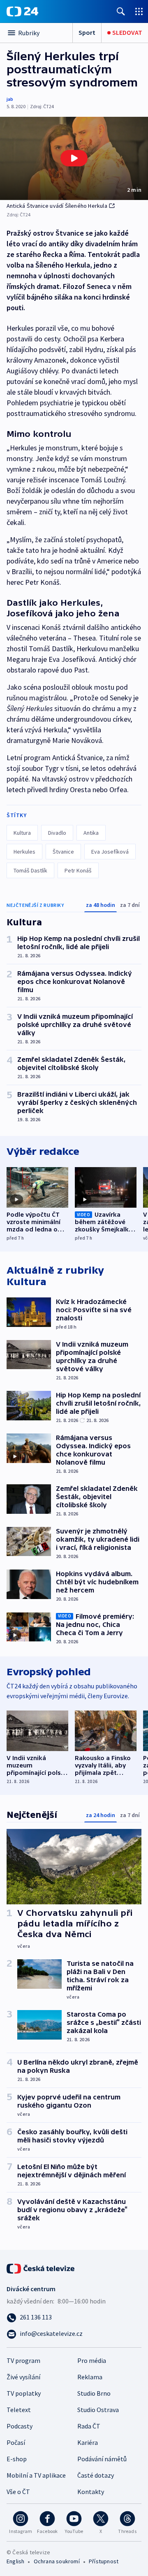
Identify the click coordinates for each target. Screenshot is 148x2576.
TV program (23, 2360)
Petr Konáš (78, 870)
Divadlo (57, 833)
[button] (74, 158)
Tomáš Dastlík (30, 870)
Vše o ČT (18, 2492)
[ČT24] (22, 11)
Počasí (16, 2442)
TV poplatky (24, 2393)
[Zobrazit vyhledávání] (121, 11)
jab (10, 99)
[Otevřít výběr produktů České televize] (139, 11)
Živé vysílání (23, 2377)
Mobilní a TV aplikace (36, 2475)
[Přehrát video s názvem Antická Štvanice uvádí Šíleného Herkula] (74, 158)
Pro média (92, 2360)
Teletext (19, 2410)
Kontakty (91, 2492)
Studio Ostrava (98, 2410)
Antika (91, 833)
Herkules (24, 852)
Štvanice (63, 852)
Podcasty (20, 2426)
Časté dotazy (96, 2475)
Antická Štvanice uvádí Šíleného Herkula (57, 206)
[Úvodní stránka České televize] (41, 2268)
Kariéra (88, 2442)
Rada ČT (89, 2426)
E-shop (17, 2459)
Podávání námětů (102, 2459)
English (15, 2561)
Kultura (22, 833)
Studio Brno (94, 2393)
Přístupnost (104, 2561)
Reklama (90, 2377)
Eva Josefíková (110, 852)
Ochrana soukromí (57, 2561)
